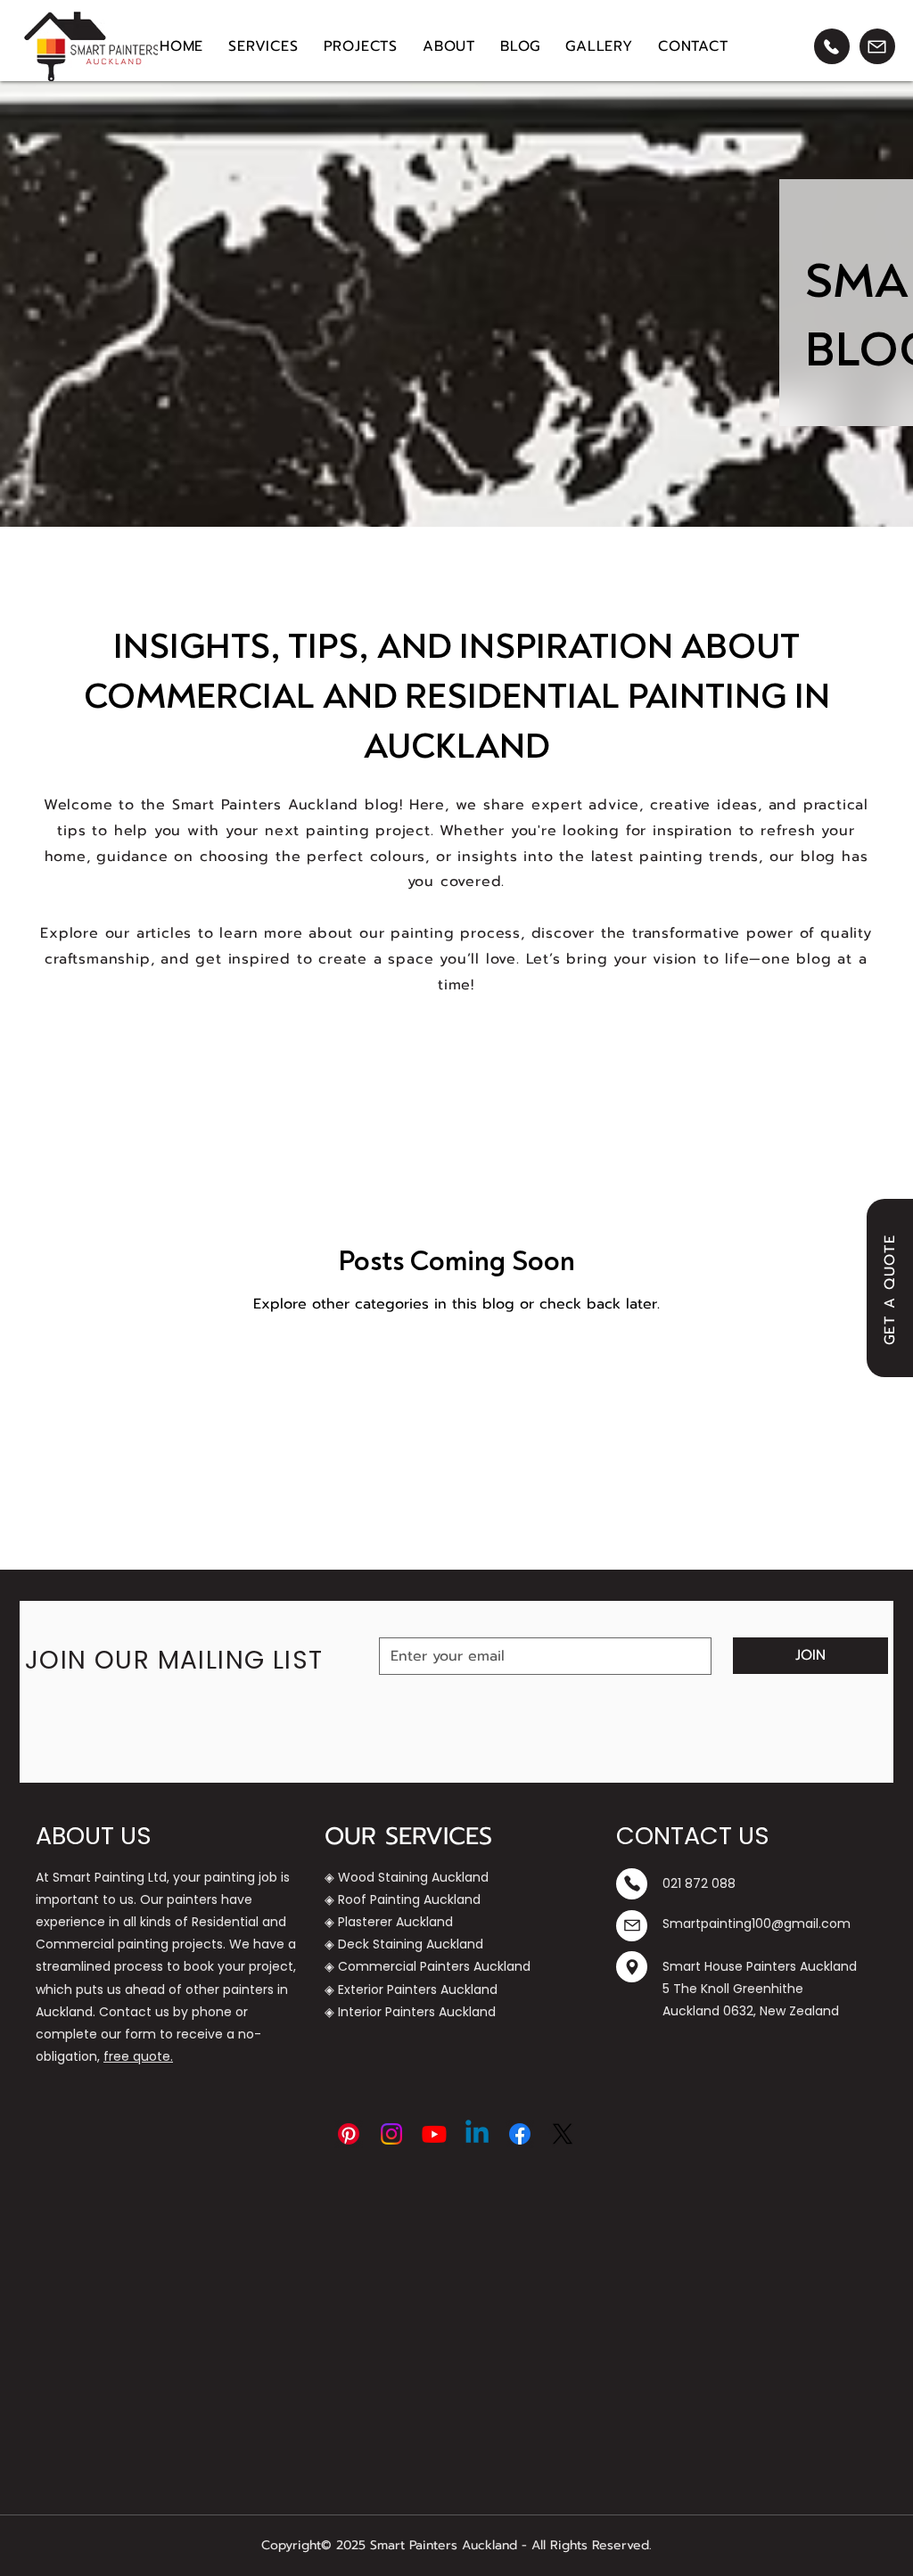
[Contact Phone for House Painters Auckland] (832, 46)
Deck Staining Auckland (411, 1944)
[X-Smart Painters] (563, 2134)
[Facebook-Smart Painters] (520, 2134)
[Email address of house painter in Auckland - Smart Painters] (632, 1926)
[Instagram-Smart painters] (391, 2134)
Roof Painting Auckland (409, 1899)
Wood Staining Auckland (413, 1877)
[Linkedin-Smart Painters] (477, 2134)
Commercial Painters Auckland (434, 1966)
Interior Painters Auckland (417, 2012)
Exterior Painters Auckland (418, 1989)
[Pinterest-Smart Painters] (349, 2134)
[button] (263, 46)
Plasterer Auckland (395, 1922)
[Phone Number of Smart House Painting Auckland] (632, 1884)
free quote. (138, 2056)
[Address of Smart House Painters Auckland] (632, 1967)
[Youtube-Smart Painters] (434, 2134)
